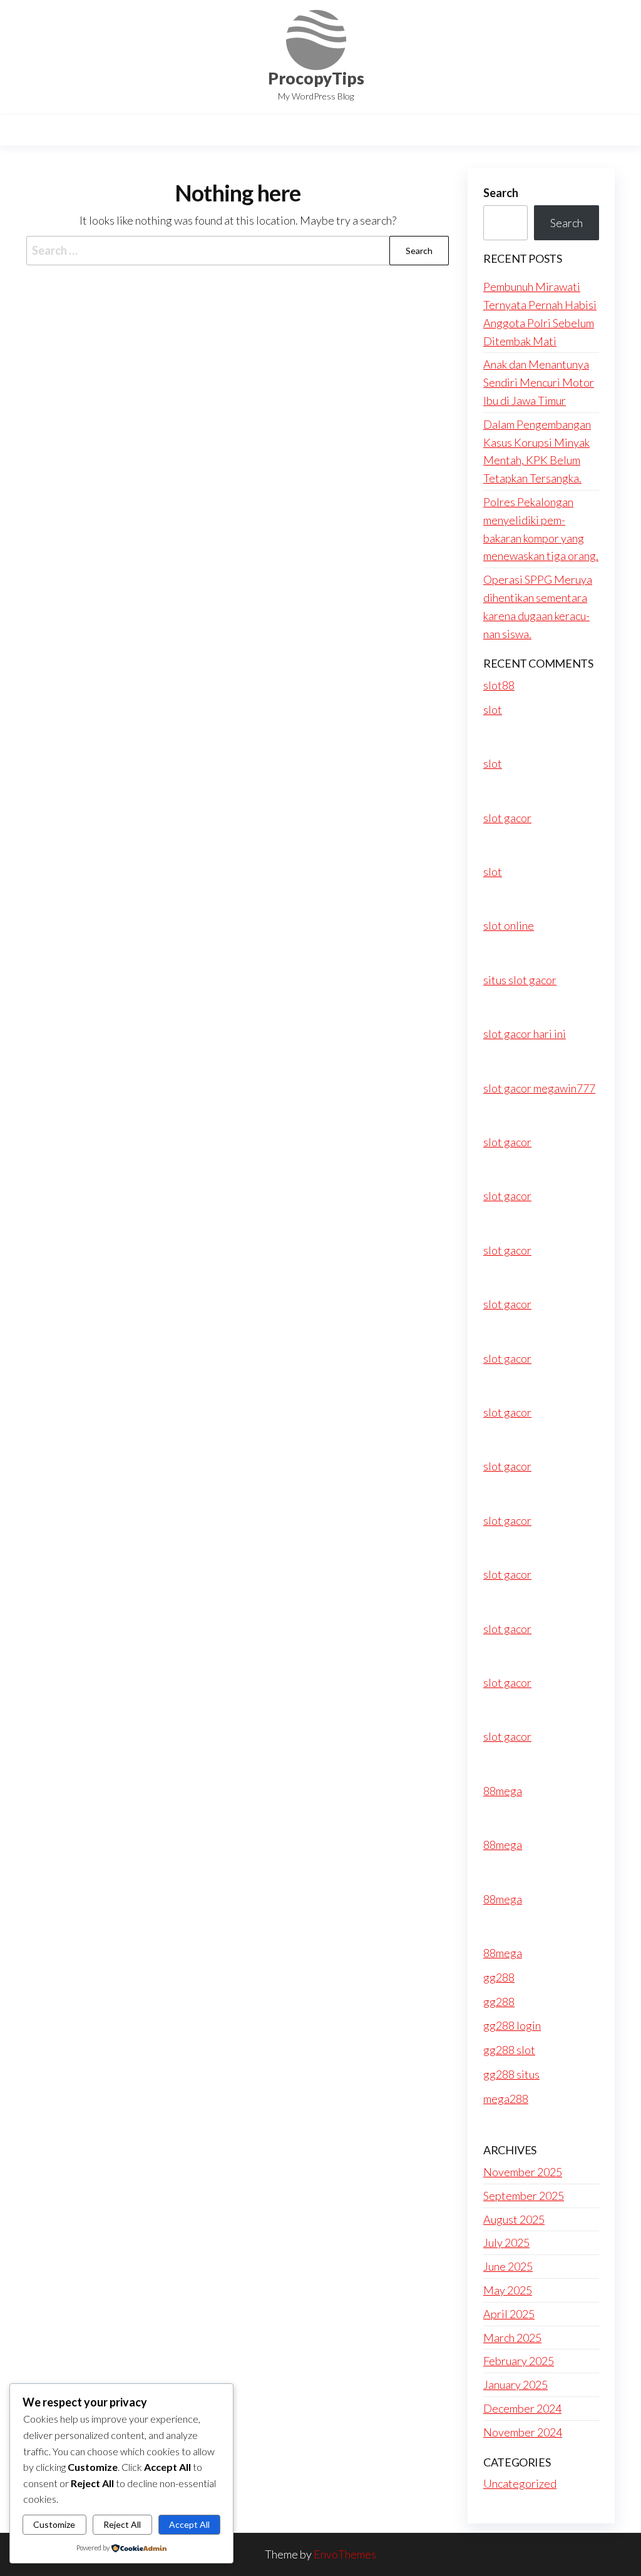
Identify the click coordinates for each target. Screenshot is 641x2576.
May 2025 (508, 2290)
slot (493, 710)
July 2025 (506, 2243)
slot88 (499, 685)
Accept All (189, 2524)
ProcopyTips (316, 78)
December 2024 (522, 2408)
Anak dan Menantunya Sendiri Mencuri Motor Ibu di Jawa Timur (539, 382)
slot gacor (507, 818)
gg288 (499, 1977)
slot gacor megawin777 (539, 1088)
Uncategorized (520, 2483)
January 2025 (515, 2385)
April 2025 (509, 2314)
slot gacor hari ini (525, 1034)
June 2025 (508, 2266)
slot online (509, 925)
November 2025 (523, 2172)
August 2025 (514, 2219)
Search (501, 193)
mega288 (506, 2099)
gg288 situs (511, 2074)
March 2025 (512, 2338)
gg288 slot (509, 2050)
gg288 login (512, 2025)
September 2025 (524, 2196)
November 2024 (523, 2432)
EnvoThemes (345, 2554)
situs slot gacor (520, 980)
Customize (54, 2524)
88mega (503, 1791)
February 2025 (519, 2361)
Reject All (122, 2524)
